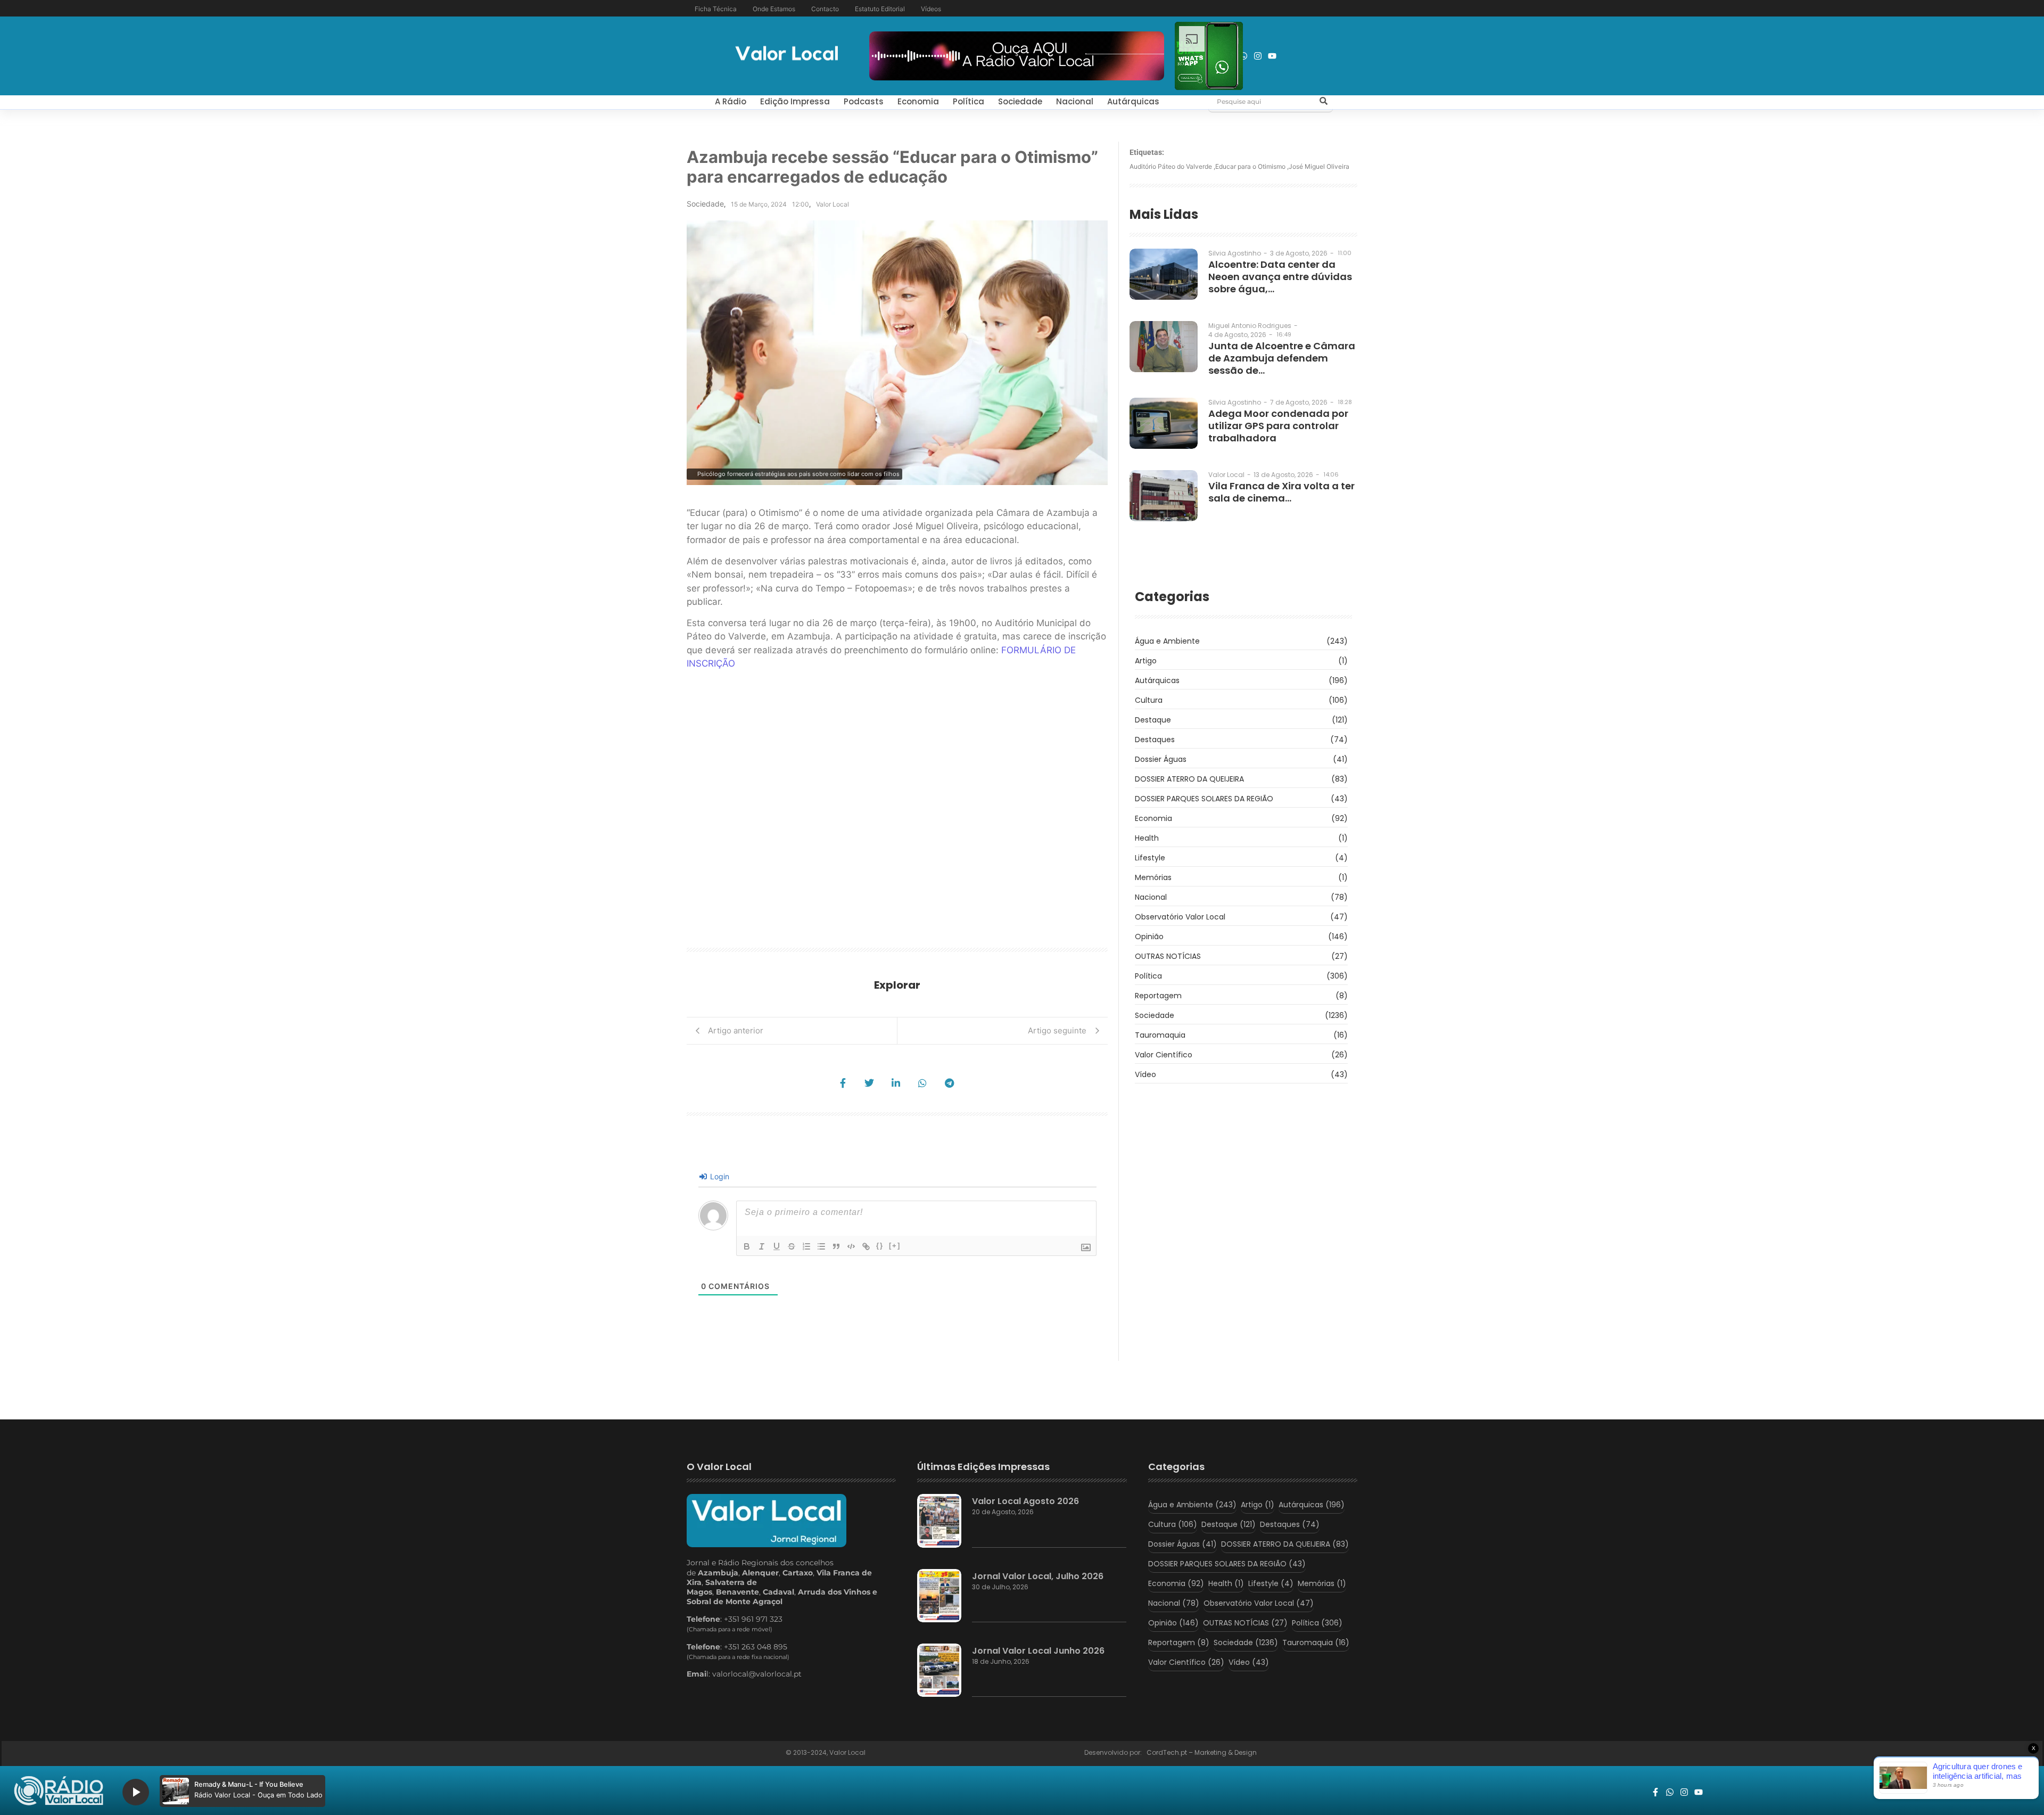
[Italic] (762, 1246)
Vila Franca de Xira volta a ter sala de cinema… (1281, 492)
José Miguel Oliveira (1319, 166)
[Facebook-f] (1655, 1792)
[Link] (866, 1246)
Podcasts (864, 101)
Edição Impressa (795, 101)
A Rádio (731, 101)
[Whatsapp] (1243, 56)
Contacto (825, 9)
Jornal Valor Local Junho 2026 (1038, 1651)
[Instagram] (1258, 56)
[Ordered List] (806, 1246)
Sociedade (1020, 101)
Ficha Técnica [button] (716, 9)
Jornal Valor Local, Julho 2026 (1038, 1576)
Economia (918, 101)
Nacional (1075, 101)
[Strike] (792, 1246)
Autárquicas (1133, 101)
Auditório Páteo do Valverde (1172, 166)
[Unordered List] (821, 1246)
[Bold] (747, 1246)
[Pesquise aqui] (1323, 102)
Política (969, 101)
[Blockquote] (836, 1246)
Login (719, 1176)
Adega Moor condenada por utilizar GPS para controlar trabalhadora (1278, 426)
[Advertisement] (934, 812)
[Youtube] (1272, 56)
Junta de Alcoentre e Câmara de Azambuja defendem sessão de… (1282, 358)
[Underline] (777, 1246)
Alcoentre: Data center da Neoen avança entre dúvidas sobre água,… (1280, 277)
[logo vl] (787, 55)
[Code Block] (851, 1246)
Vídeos (931, 9)
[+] (895, 1246)
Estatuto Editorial (880, 9)
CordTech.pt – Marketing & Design (1202, 1752)
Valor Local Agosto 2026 (1025, 1501)
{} (880, 1246)
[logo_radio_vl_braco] (59, 1791)
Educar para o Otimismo (1252, 166)
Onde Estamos (774, 9)
